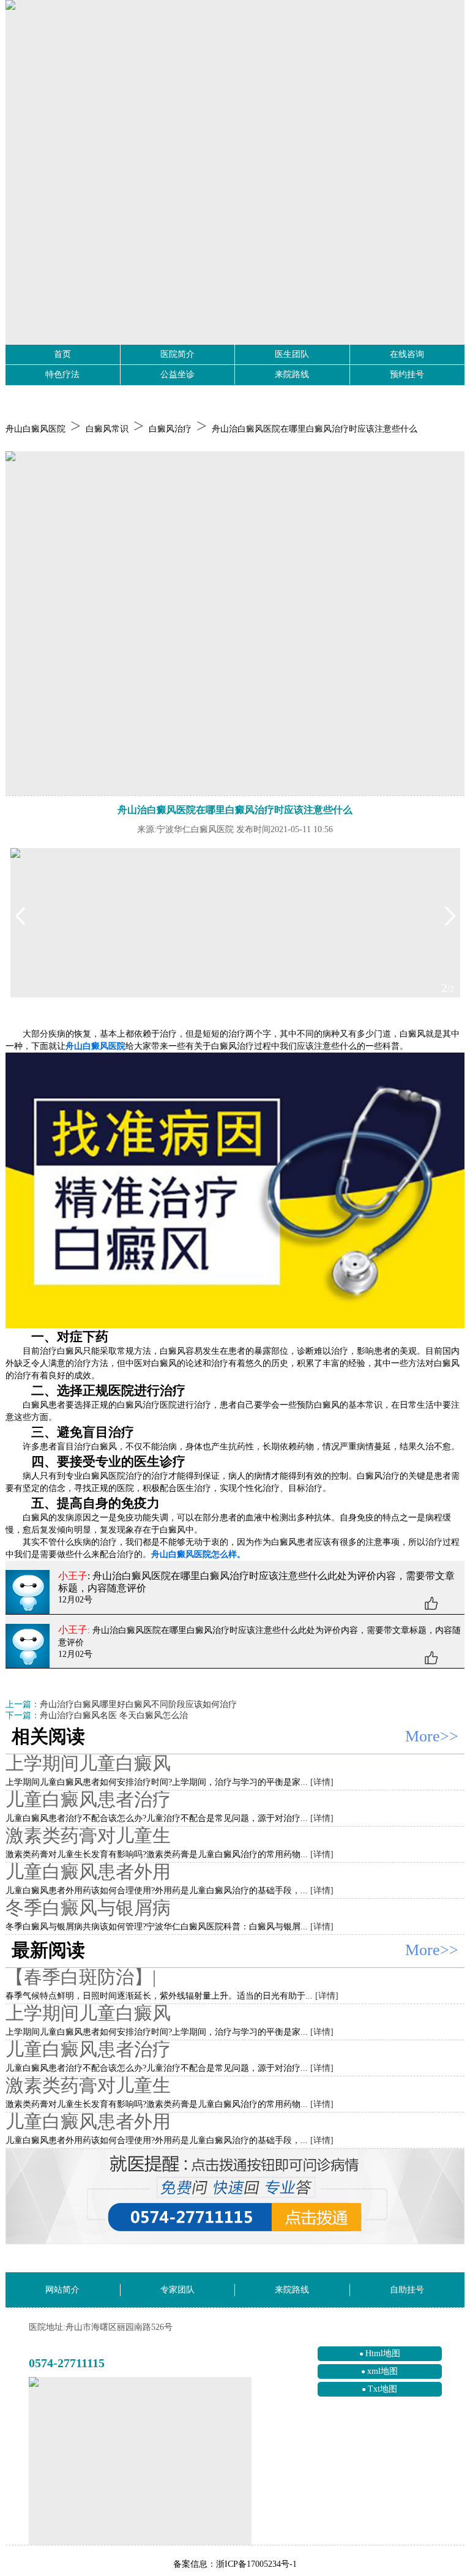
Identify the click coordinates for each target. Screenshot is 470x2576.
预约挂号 (407, 374)
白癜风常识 (107, 429)
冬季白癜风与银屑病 (88, 1908)
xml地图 (382, 2371)
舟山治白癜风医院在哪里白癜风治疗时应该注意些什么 (315, 429)
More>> (432, 1736)
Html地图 (383, 2353)
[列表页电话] (235, 2197)
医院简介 (177, 354)
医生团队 (292, 354)
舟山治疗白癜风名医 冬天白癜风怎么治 (114, 1715)
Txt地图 (382, 2389)
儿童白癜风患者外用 (88, 1872)
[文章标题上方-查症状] (235, 624)
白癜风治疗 (170, 429)
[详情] (322, 1782)
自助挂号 (407, 2290)
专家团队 (177, 2290)
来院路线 (292, 374)
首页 (62, 354)
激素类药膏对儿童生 (88, 1835)
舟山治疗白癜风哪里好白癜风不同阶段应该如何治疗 (138, 1704)
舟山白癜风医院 (35, 429)
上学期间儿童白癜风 (88, 1763)
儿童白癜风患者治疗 (88, 1799)
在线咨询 (407, 354)
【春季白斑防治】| (81, 1977)
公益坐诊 (177, 374)
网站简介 (62, 2290)
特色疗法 (62, 374)
